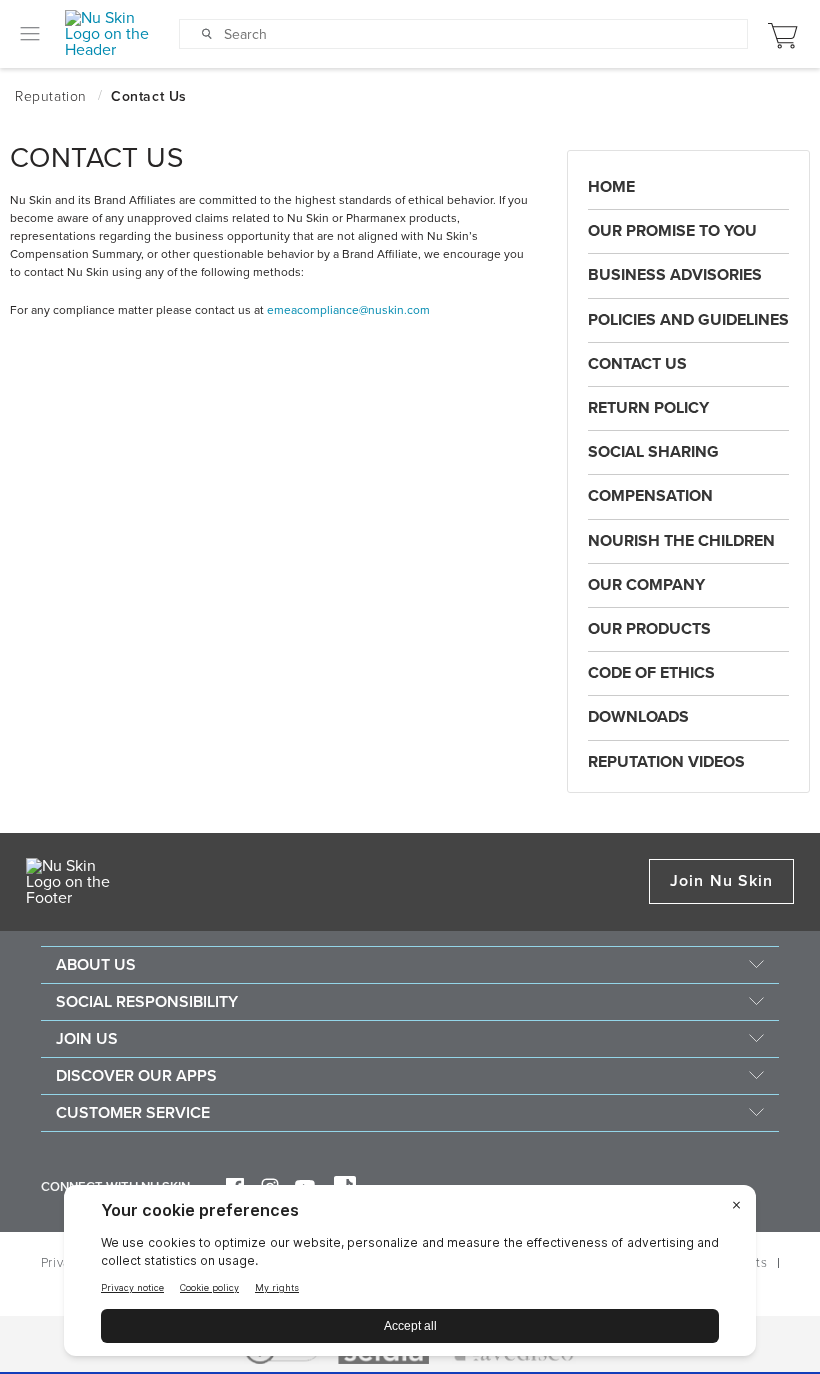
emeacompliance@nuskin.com (348, 310)
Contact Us (637, 364)
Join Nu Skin (721, 881)
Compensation (650, 496)
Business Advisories (675, 275)
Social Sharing (653, 452)
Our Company (646, 585)
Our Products (649, 629)
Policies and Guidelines (688, 320)
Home (611, 187)
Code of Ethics (651, 673)
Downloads (638, 717)
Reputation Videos (666, 762)
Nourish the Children (681, 541)
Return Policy (648, 408)
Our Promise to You (672, 231)
